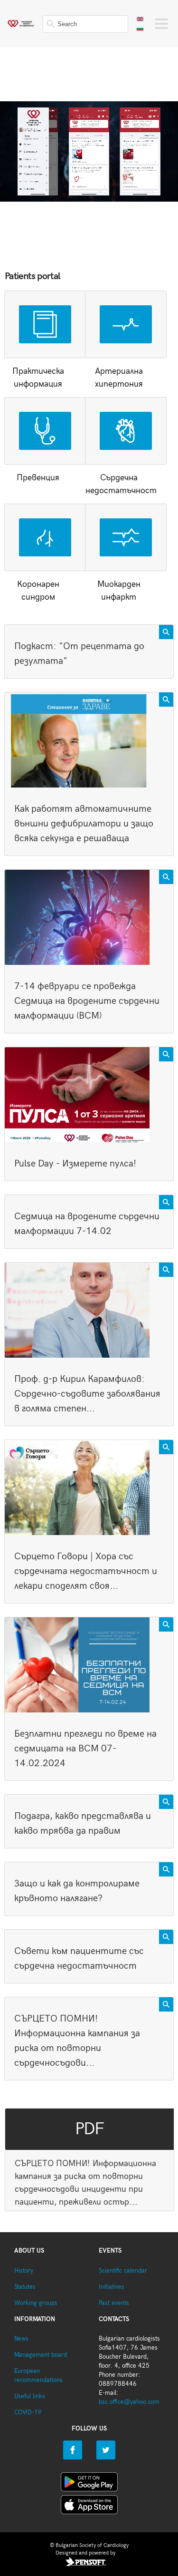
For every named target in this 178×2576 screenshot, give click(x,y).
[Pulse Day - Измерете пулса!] (89, 1095)
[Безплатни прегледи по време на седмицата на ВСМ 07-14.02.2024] (89, 1665)
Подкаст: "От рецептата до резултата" (79, 654)
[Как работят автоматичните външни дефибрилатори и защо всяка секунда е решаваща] (89, 740)
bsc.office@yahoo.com (129, 2402)
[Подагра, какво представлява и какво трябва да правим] (166, 1802)
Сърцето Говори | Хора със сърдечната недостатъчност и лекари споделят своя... (86, 1571)
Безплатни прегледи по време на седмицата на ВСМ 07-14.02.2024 (85, 1749)
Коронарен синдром (38, 591)
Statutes (25, 2287)
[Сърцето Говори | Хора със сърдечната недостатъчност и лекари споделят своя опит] (89, 1487)
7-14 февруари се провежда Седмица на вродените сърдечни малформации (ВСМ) (87, 1001)
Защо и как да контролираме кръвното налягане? (77, 1891)
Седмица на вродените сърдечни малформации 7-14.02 (87, 1224)
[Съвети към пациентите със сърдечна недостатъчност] (166, 1937)
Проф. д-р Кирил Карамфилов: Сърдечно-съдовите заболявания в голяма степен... (87, 1394)
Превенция (38, 478)
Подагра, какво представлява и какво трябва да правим (83, 1823)
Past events (114, 2303)
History (24, 2271)
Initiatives (112, 2287)
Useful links (30, 2396)
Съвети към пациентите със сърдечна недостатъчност (79, 1959)
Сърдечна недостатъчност (119, 484)
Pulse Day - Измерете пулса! (75, 1164)
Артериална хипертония (119, 378)
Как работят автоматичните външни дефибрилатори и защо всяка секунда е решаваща (84, 824)
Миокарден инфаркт (119, 591)
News (21, 2339)
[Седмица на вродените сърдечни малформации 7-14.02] (166, 1202)
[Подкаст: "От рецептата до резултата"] (166, 632)
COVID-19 (28, 2413)
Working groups (36, 2303)
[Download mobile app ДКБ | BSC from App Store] (89, 2507)
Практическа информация (38, 378)
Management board (41, 2355)
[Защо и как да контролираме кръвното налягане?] (166, 1869)
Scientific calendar (123, 2271)
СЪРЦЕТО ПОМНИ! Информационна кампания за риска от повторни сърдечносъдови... (77, 2041)
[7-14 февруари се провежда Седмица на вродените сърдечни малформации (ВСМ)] (89, 917)
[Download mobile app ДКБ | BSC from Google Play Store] (89, 2484)
